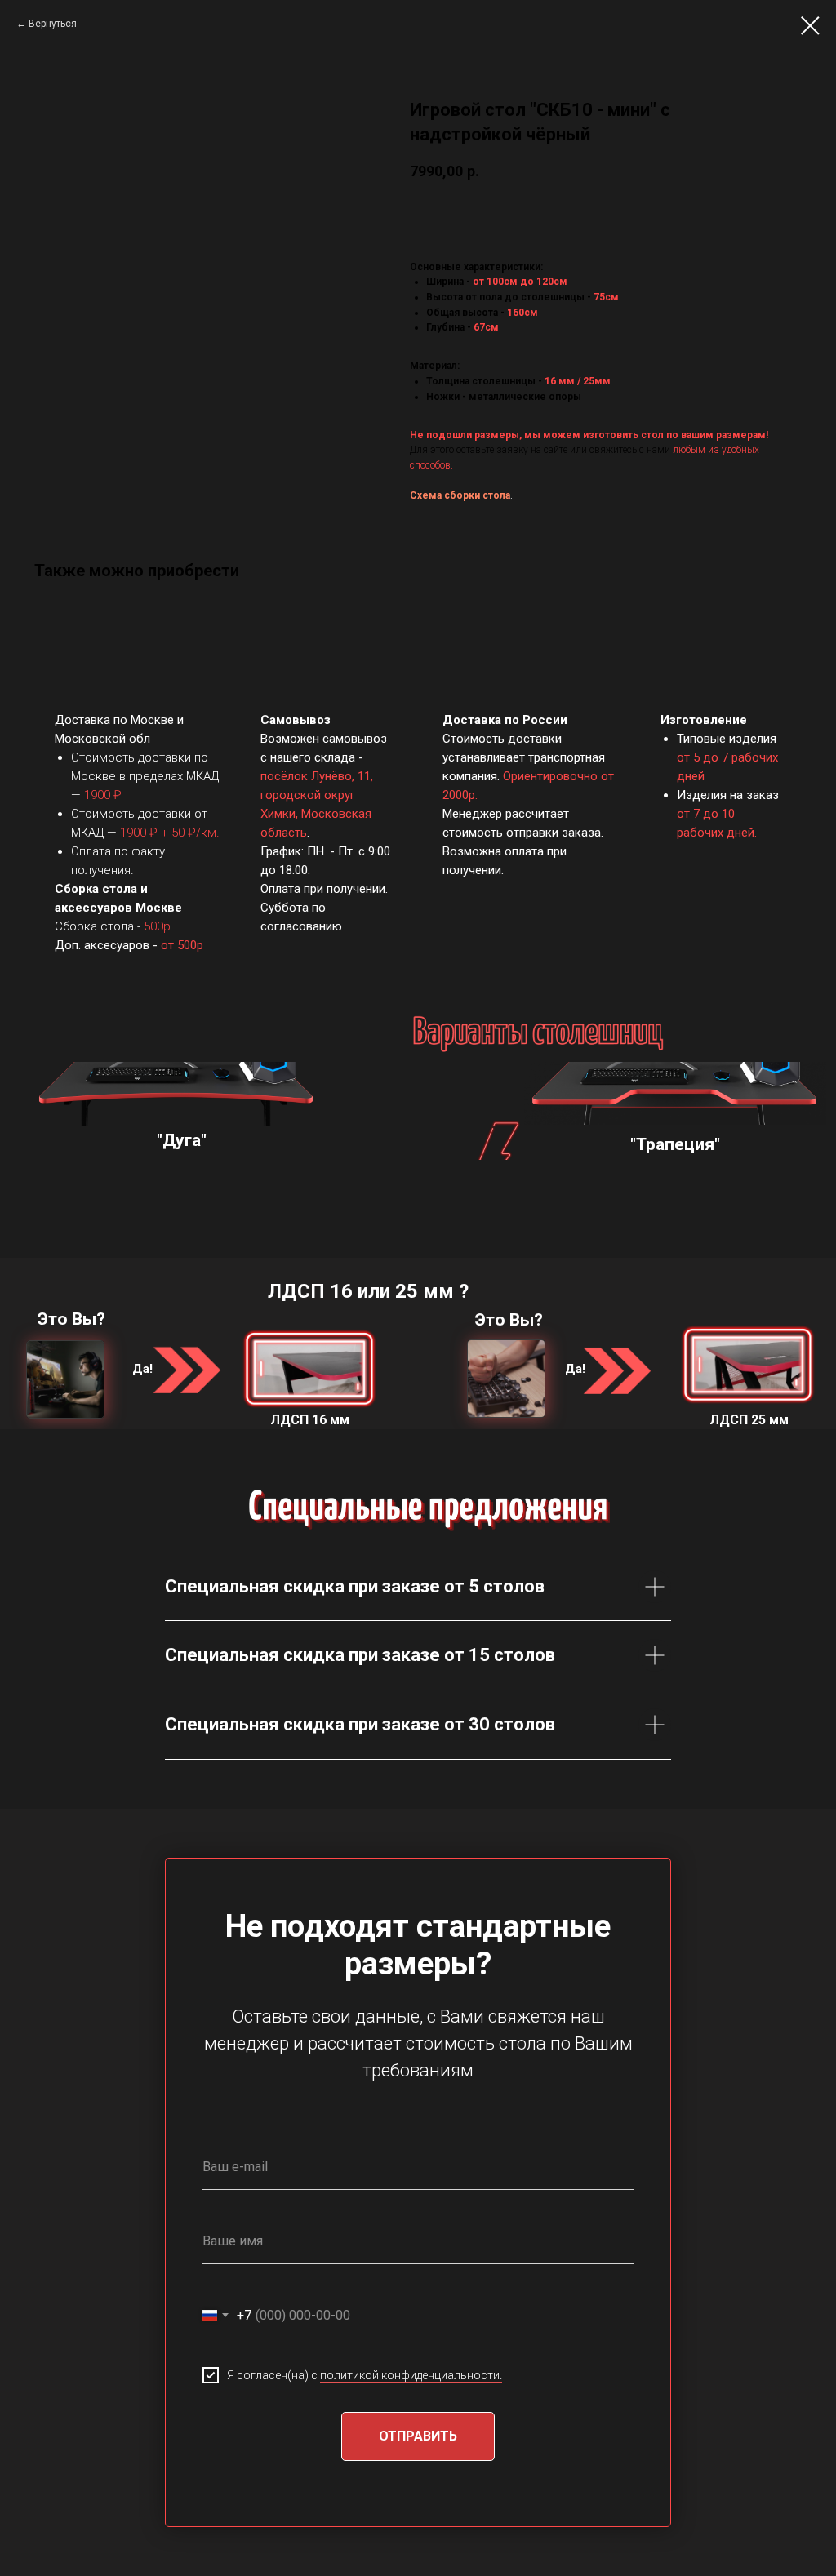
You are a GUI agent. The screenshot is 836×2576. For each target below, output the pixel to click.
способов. (431, 465)
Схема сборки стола (460, 495)
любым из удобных (716, 450)
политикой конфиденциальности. (411, 2375)
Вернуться (53, 24)
